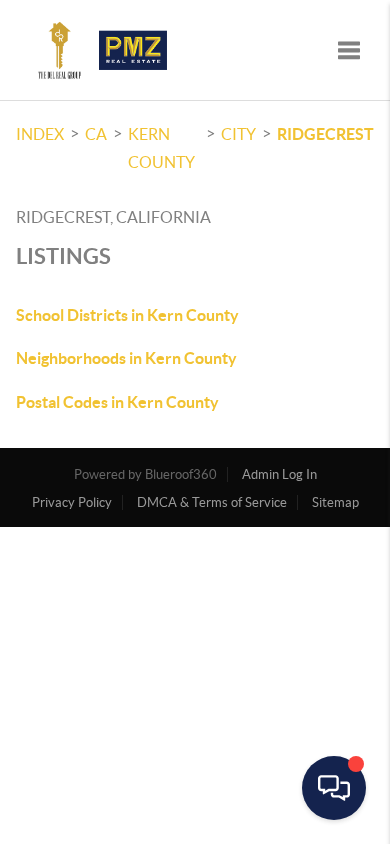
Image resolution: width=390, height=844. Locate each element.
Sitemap (335, 502)
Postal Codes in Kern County (117, 402)
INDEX (40, 134)
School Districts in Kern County (127, 315)
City (238, 134)
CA (96, 134)
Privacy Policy (72, 502)
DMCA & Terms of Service (212, 502)
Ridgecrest (325, 134)
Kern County (161, 148)
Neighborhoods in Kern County (126, 358)
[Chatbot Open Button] (334, 788)
